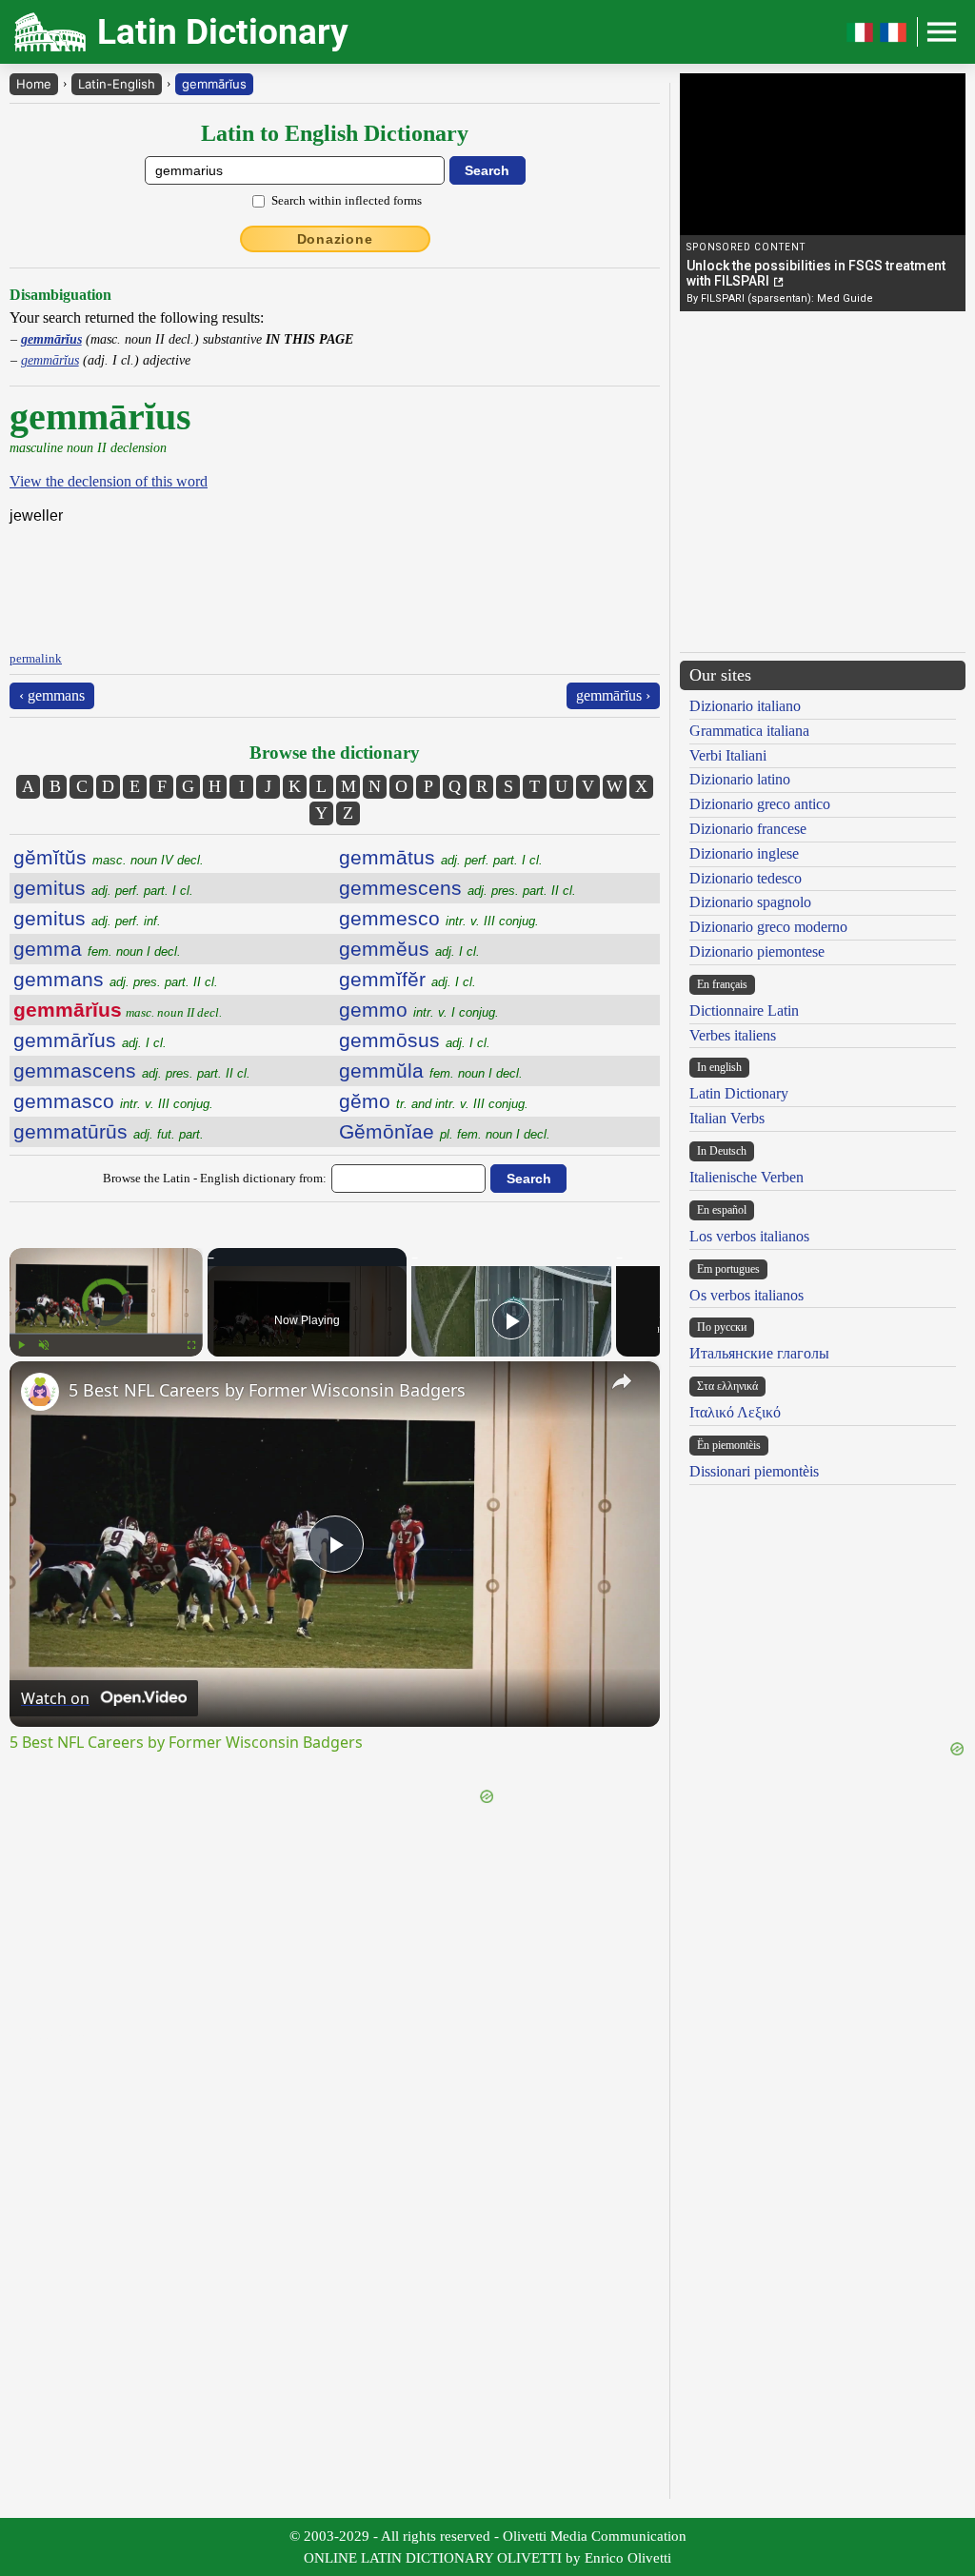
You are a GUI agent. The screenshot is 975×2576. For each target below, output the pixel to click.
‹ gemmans (52, 695)
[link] (40, 1392)
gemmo (419, 1010)
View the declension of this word (109, 481)
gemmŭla (431, 1070)
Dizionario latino (740, 779)
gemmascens (132, 1070)
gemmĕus (409, 949)
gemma (97, 949)
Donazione (335, 239)
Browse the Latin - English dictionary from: (215, 1178)
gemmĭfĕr (408, 979)
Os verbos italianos (746, 1295)
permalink (36, 658)
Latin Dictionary (739, 1093)
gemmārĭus (214, 84)
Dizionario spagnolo (750, 902)
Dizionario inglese (744, 853)
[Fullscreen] (191, 1345)
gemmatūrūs (109, 1131)
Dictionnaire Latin (744, 1011)
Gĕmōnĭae (445, 1131)
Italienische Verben (746, 1177)
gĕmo (434, 1101)
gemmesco (439, 918)
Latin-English (117, 84)
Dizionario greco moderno (768, 927)
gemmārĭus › (613, 695)
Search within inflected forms (347, 200)
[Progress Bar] (106, 1334)
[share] (622, 1381)
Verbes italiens (733, 1035)
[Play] (21, 1345)
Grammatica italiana (749, 731)
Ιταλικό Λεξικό (735, 1412)
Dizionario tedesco (746, 878)
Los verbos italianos (749, 1236)
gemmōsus (415, 1040)
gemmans (116, 979)
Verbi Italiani (728, 755)
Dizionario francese (748, 829)
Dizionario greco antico (760, 804)
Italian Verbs (727, 1118)
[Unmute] (44, 1345)
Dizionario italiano (745, 706)
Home (34, 84)
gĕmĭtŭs (109, 857)
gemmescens (458, 888)
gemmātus (441, 857)
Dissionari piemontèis (754, 1471)
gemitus (103, 888)
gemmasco (113, 1101)
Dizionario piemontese (757, 951)
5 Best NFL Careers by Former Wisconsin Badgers (267, 1390)
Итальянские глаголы (759, 1353)
